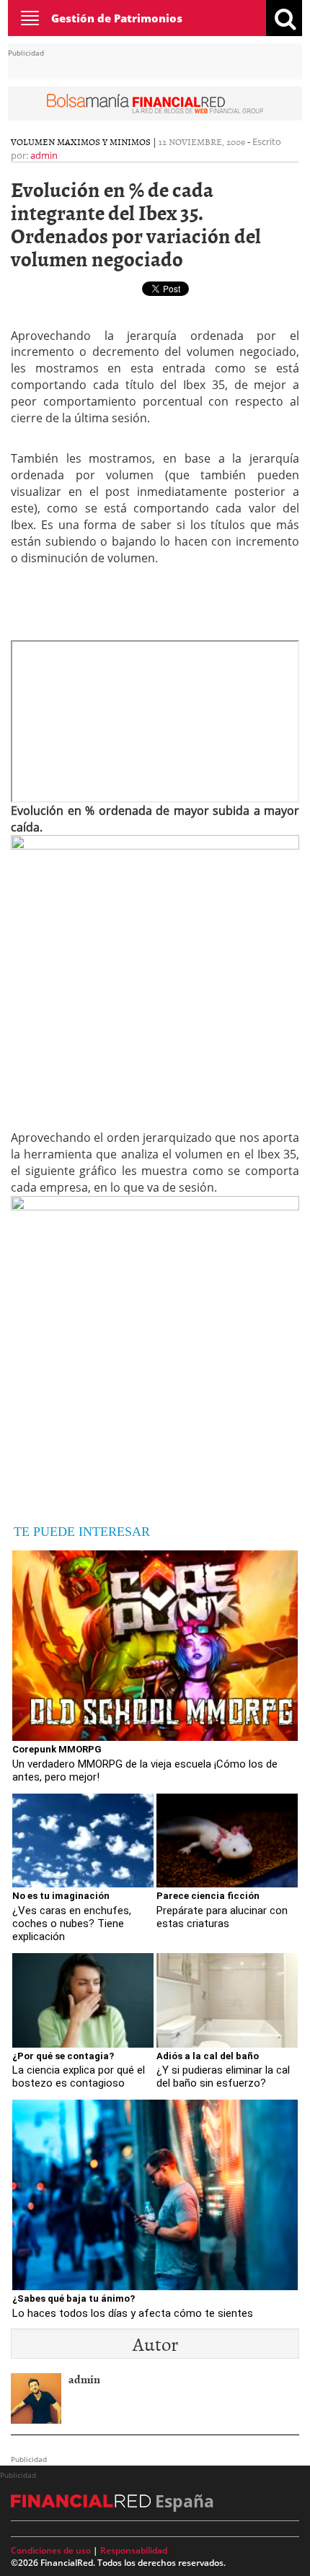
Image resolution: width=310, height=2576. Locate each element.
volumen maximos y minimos (81, 141)
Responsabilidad (134, 2550)
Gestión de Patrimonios (117, 18)
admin (44, 155)
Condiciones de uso (51, 2550)
